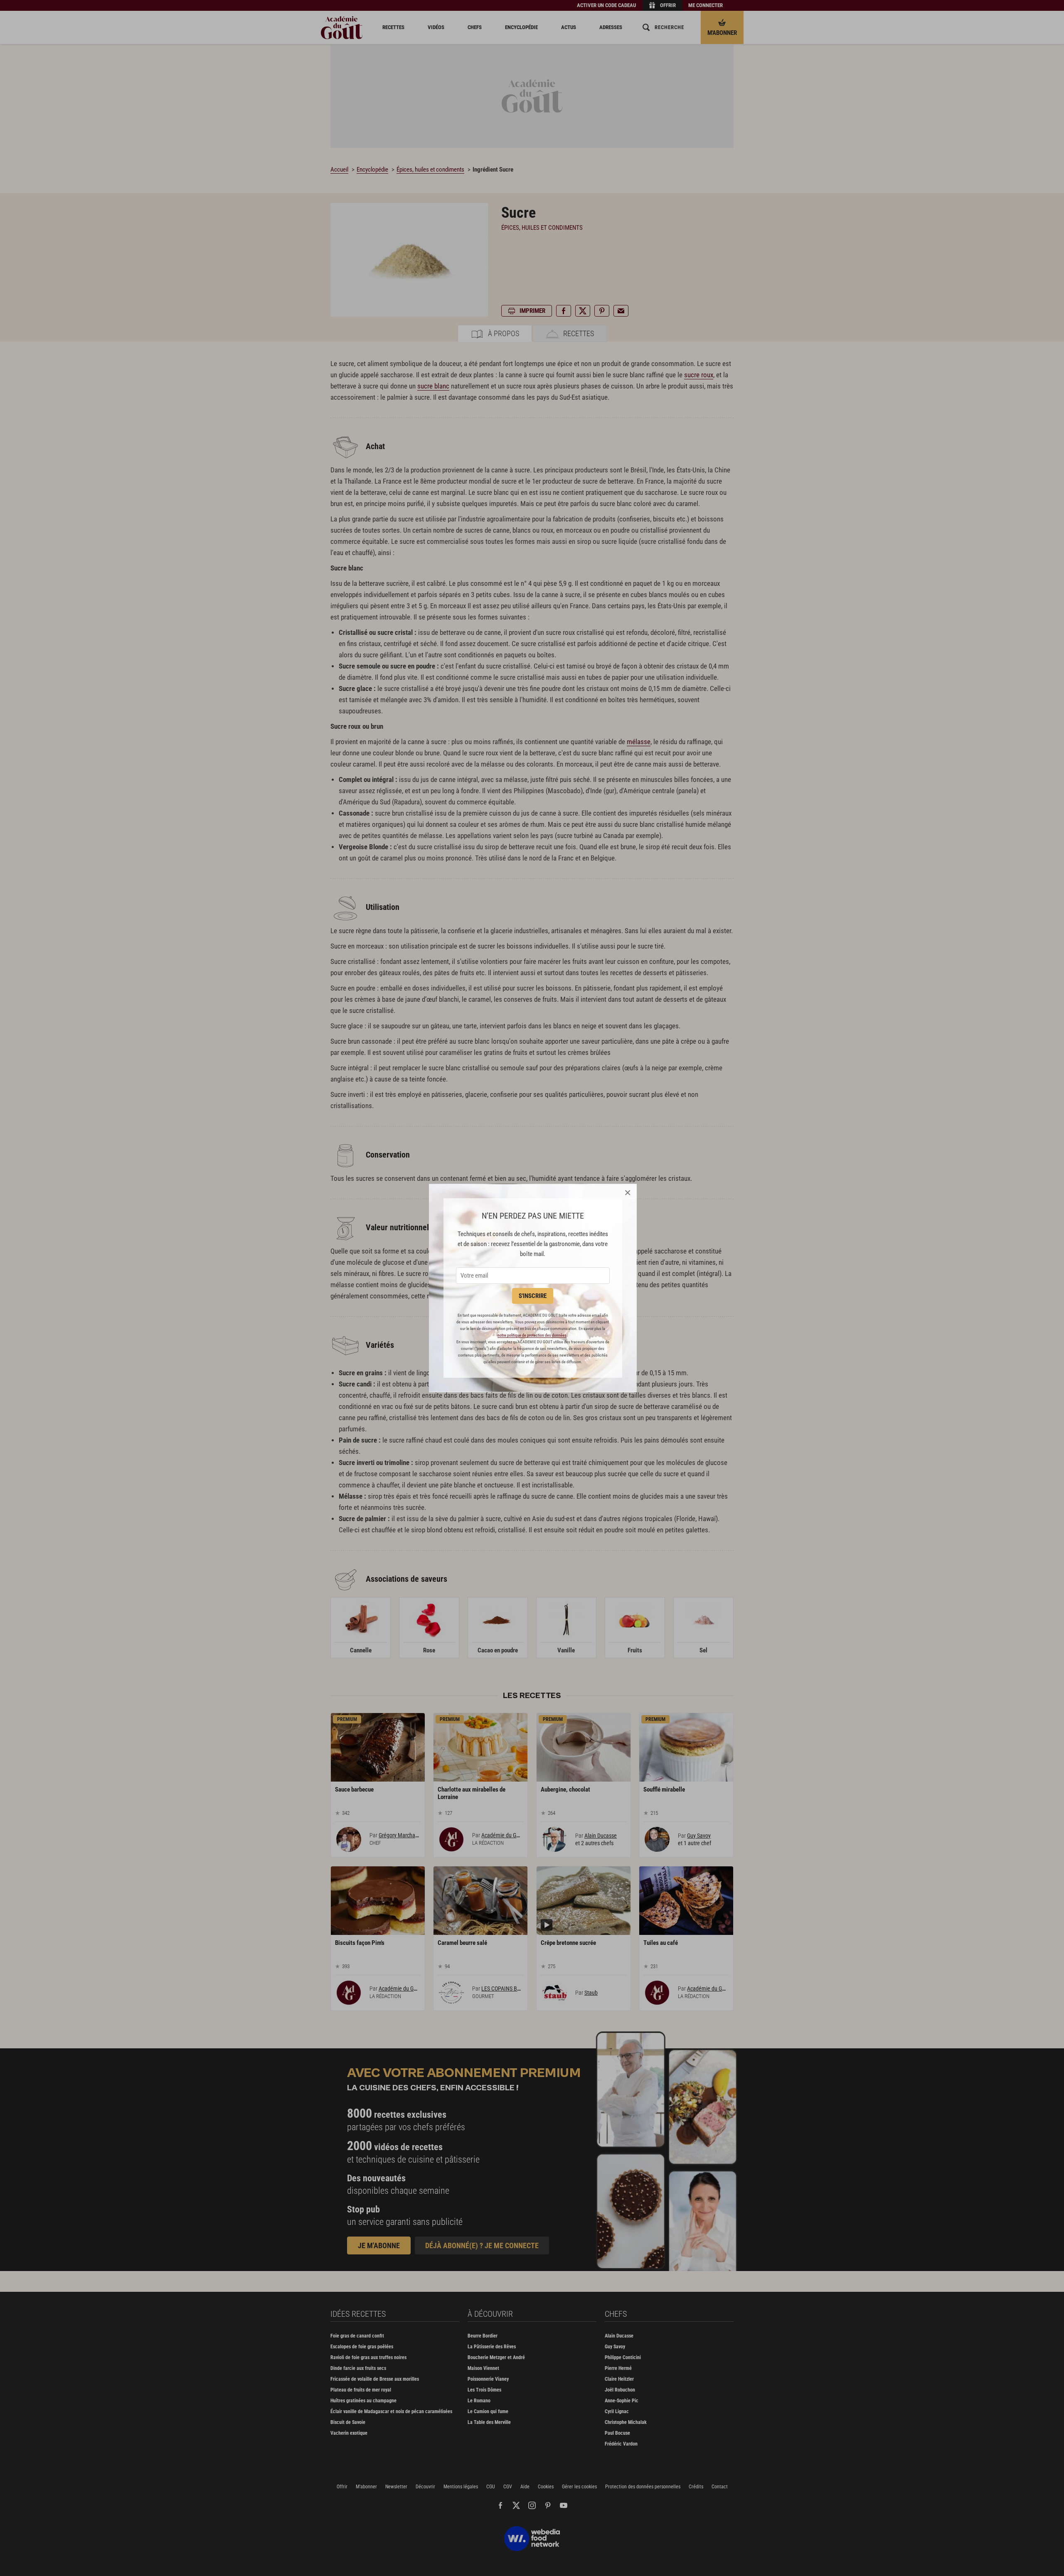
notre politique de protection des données (532, 1335)
